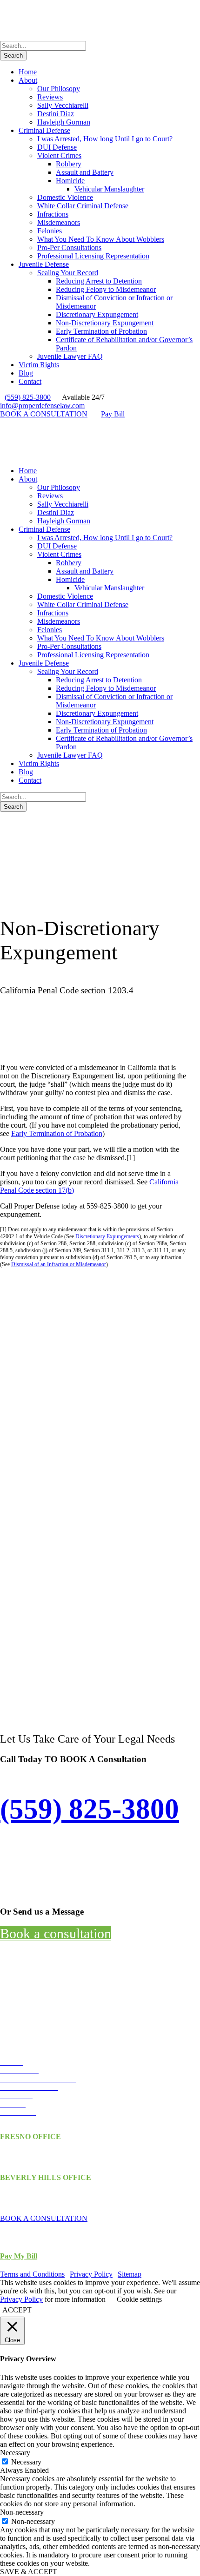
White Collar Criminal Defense (83, 206)
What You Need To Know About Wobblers (101, 239)
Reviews (50, 97)
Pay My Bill (19, 2256)
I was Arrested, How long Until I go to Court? (105, 139)
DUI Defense (57, 147)
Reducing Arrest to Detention (99, 281)
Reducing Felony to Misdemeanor (106, 289)
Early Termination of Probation (101, 331)
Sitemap (130, 2274)
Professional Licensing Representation (93, 256)
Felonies (50, 231)
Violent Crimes (59, 155)
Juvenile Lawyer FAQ (70, 356)
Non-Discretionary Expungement (105, 323)
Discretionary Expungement (97, 314)
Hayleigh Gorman (64, 122)
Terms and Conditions (32, 2274)
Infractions (53, 214)
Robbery (69, 164)
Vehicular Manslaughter (109, 189)
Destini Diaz (56, 114)
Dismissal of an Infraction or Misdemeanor (59, 1264)
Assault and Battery (85, 172)
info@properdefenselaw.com (42, 406)
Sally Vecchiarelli (63, 105)
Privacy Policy (91, 2274)
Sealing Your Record (68, 273)
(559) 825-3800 (28, 397)
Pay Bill (113, 414)
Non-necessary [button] (22, 2512)
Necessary (26, 2462)
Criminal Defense (44, 130)
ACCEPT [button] (17, 2310)
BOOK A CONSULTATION (44, 414)
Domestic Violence (65, 197)
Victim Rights (39, 365)
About (28, 80)
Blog (26, 373)
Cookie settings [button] (139, 2299)
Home (28, 72)
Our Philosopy (59, 89)
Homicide (70, 181)
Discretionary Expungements (107, 1236)
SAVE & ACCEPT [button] (29, 2572)
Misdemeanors (59, 222)
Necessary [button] (15, 2453)
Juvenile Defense (44, 264)
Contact (30, 381)
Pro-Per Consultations (69, 248)
